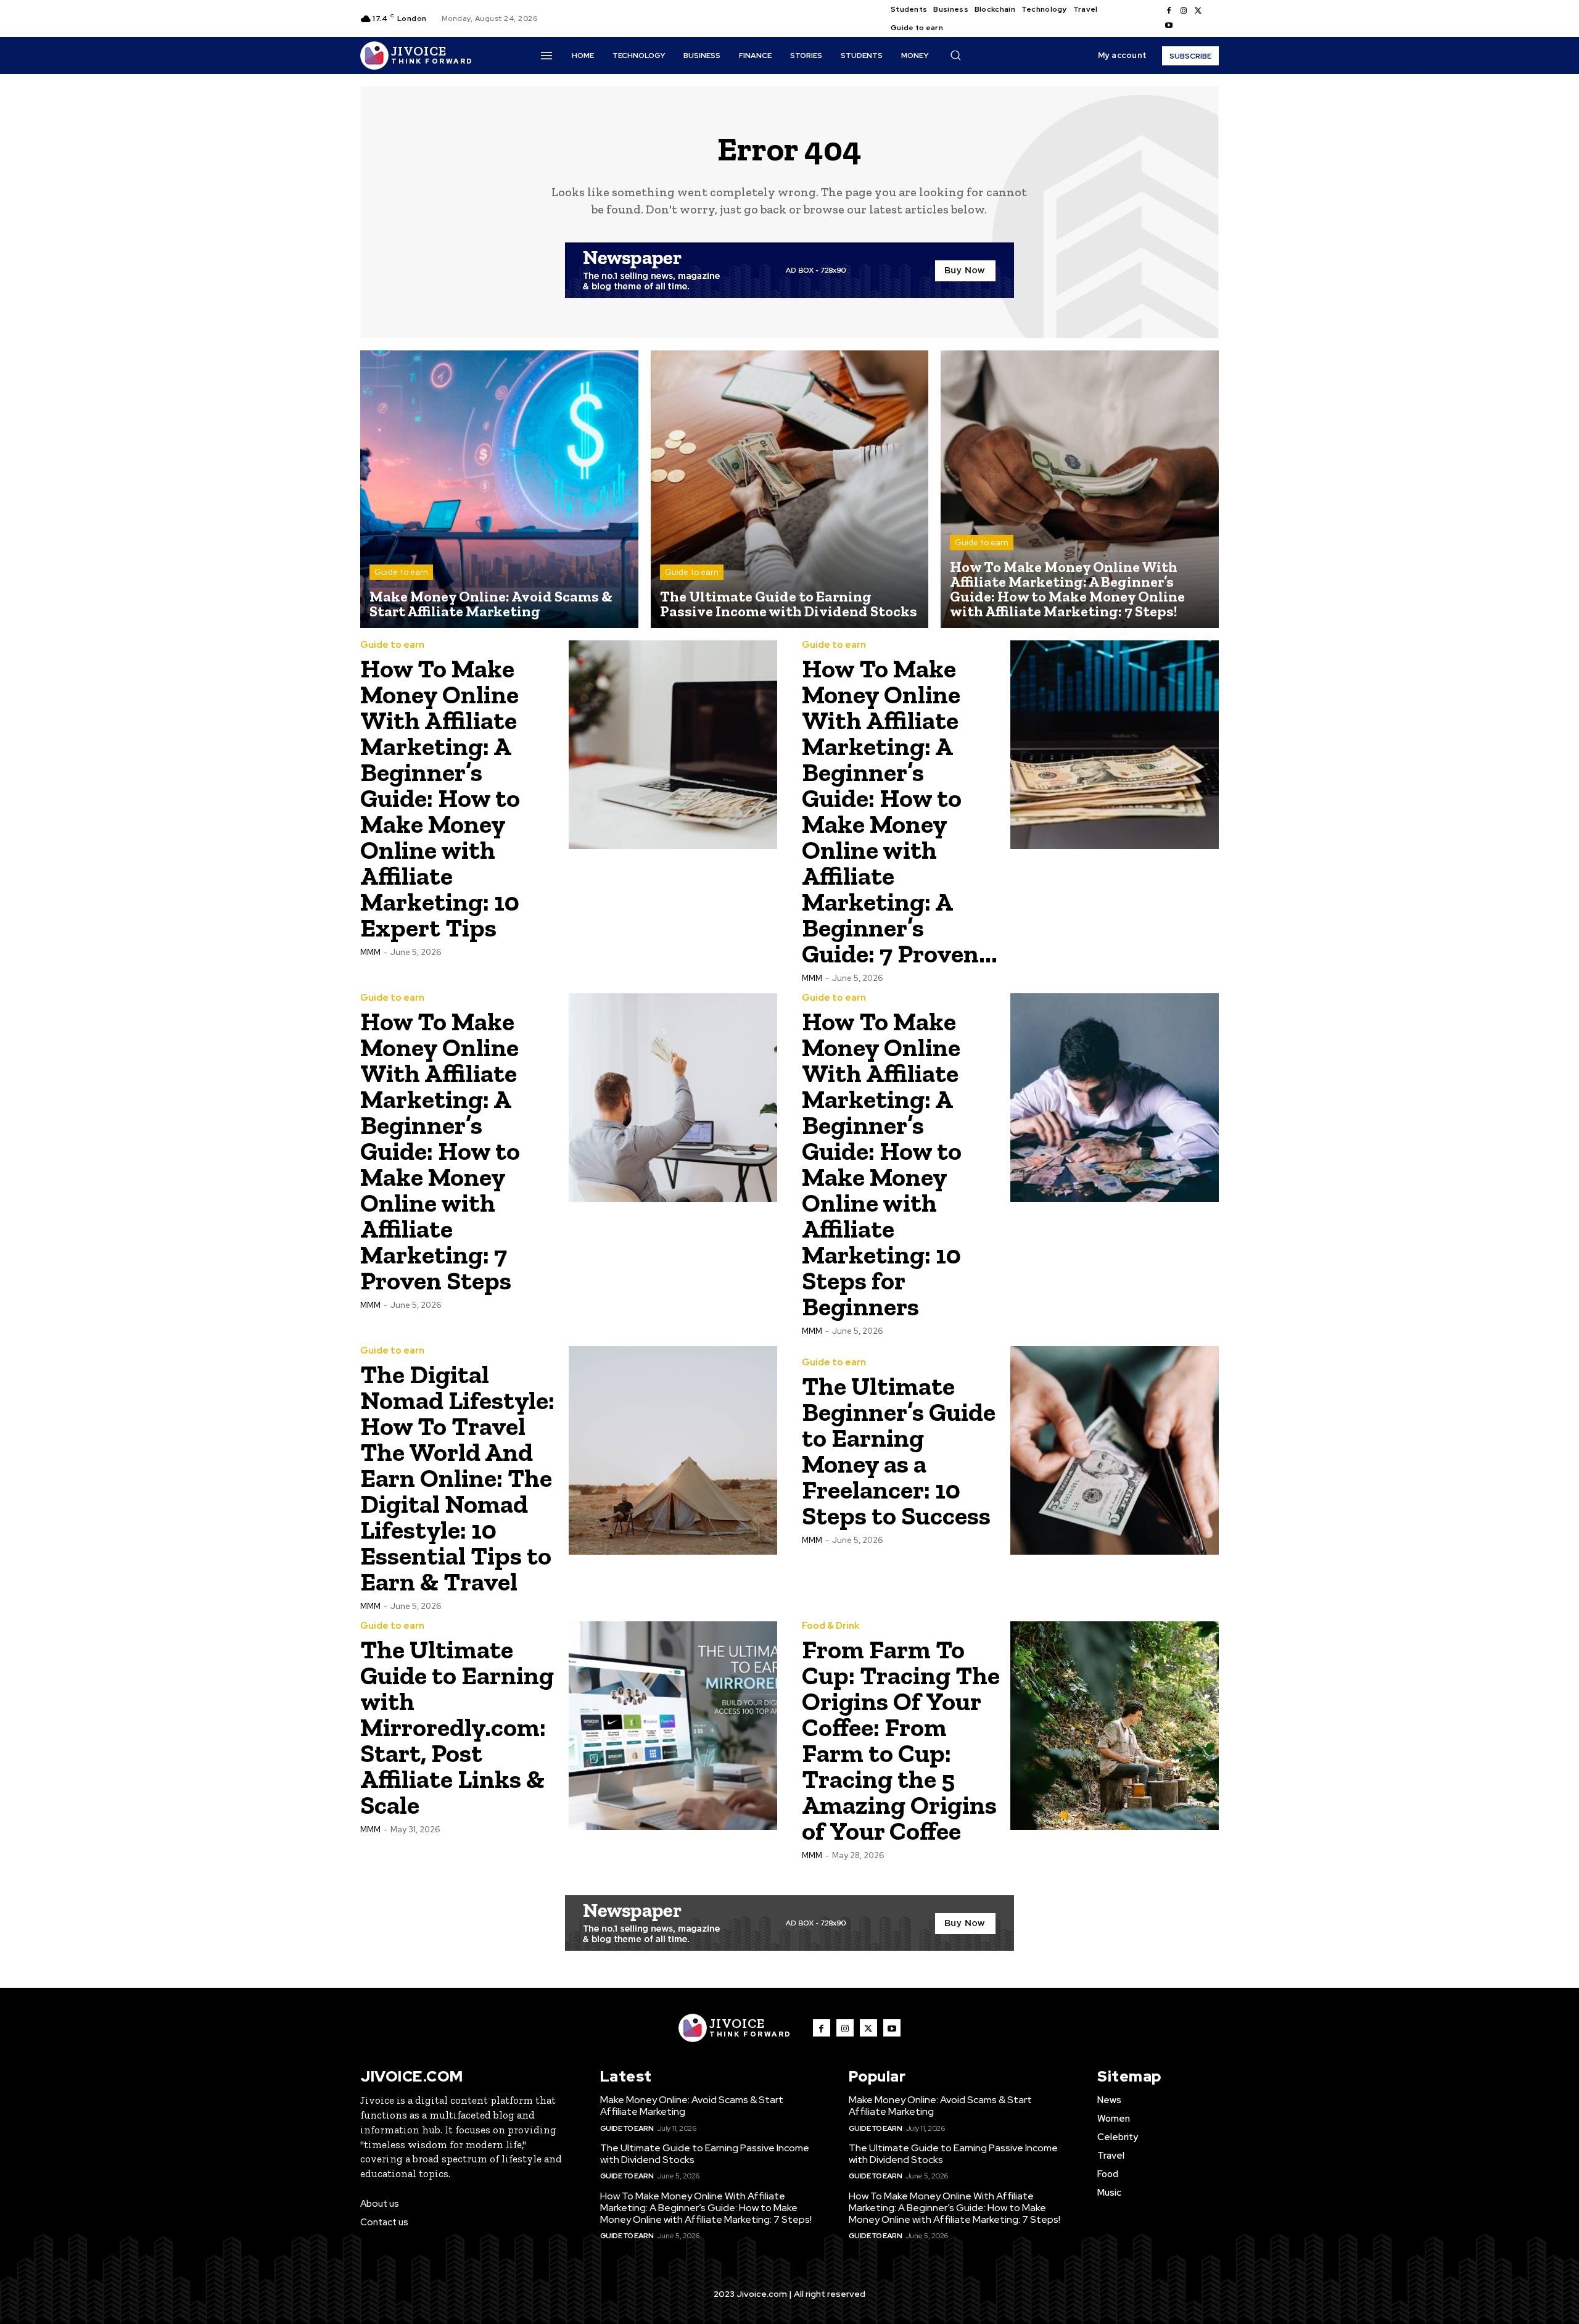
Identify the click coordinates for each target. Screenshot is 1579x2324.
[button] (955, 55)
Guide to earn (401, 572)
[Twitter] (1198, 11)
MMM (370, 952)
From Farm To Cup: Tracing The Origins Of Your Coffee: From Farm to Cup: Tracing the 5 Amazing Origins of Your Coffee (901, 1740)
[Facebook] (1169, 11)
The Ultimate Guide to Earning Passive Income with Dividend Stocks (705, 2154)
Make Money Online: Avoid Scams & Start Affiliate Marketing (692, 2106)
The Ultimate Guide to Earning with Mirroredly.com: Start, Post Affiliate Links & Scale (457, 1727)
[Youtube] (1169, 26)
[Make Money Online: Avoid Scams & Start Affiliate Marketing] (499, 490)
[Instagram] (1184, 11)
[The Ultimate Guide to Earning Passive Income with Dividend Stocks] (790, 490)
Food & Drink (831, 1626)
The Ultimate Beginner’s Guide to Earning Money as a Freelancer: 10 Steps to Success (899, 1451)
